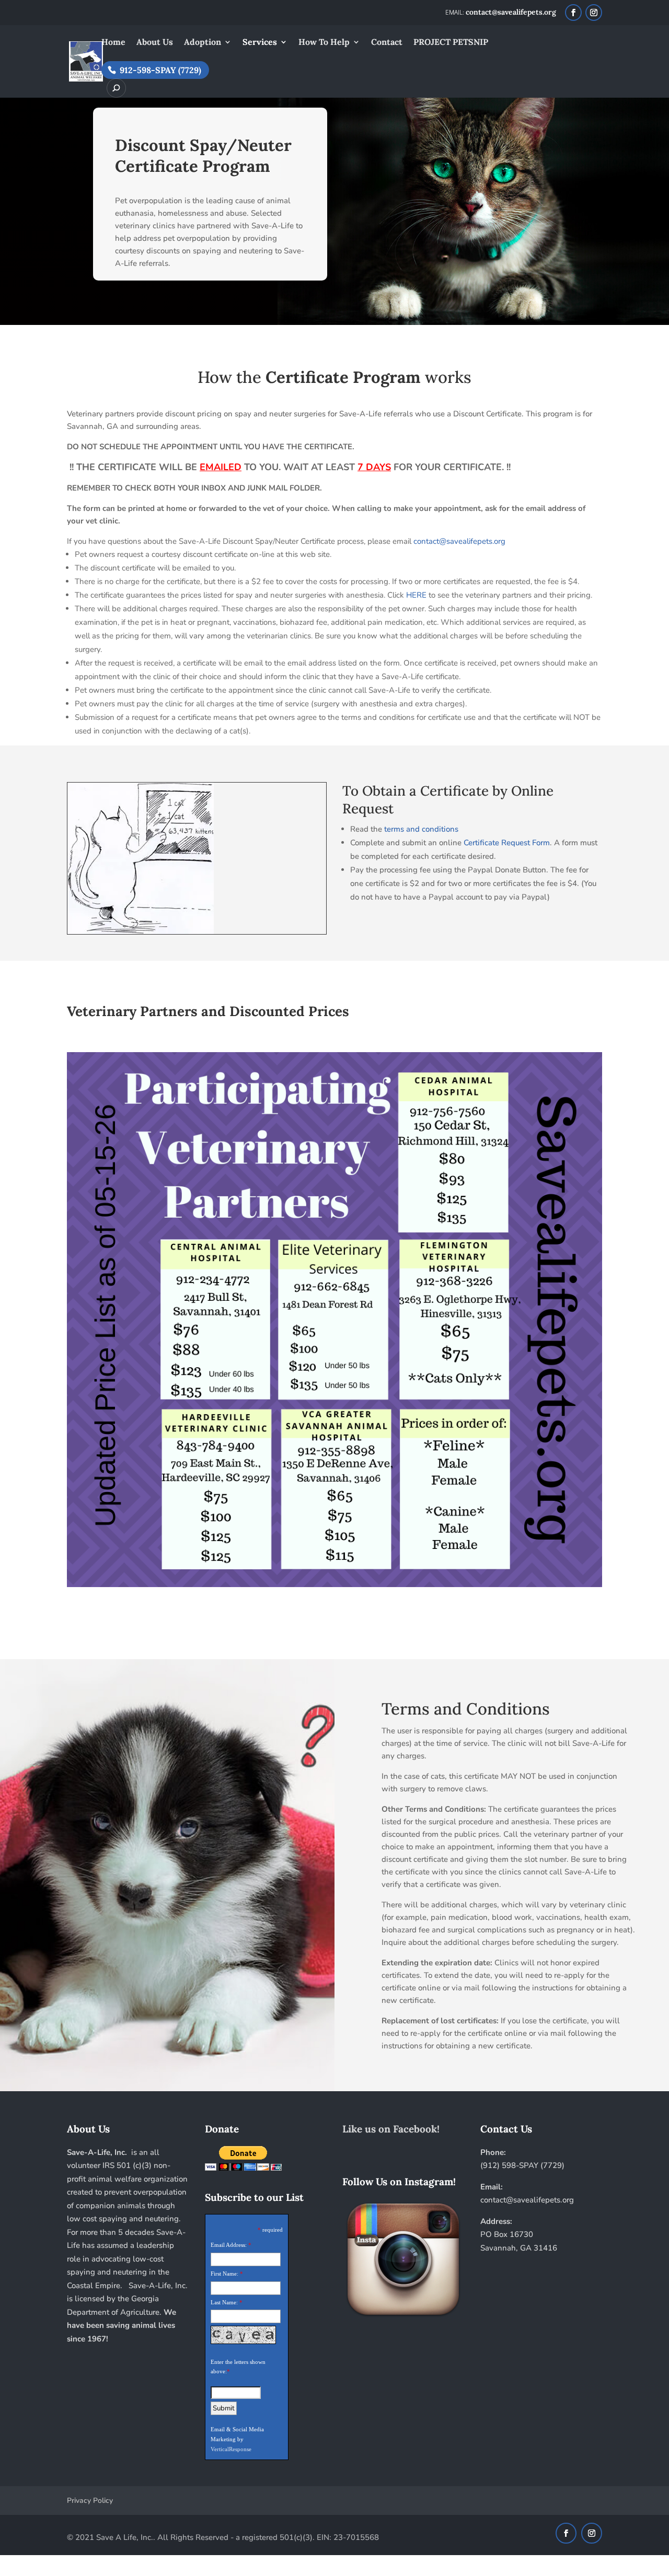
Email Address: (229, 2245)
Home (113, 43)
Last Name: (224, 2302)
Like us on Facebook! (391, 2129)
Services (260, 43)
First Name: (224, 2274)
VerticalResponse (231, 2449)
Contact (387, 43)
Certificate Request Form (507, 843)
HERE (416, 595)
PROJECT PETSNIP (451, 43)
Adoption (203, 43)
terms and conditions (421, 829)
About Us (155, 43)
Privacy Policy (90, 2501)
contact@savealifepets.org (459, 541)
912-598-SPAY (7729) (160, 70)
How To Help (324, 43)
